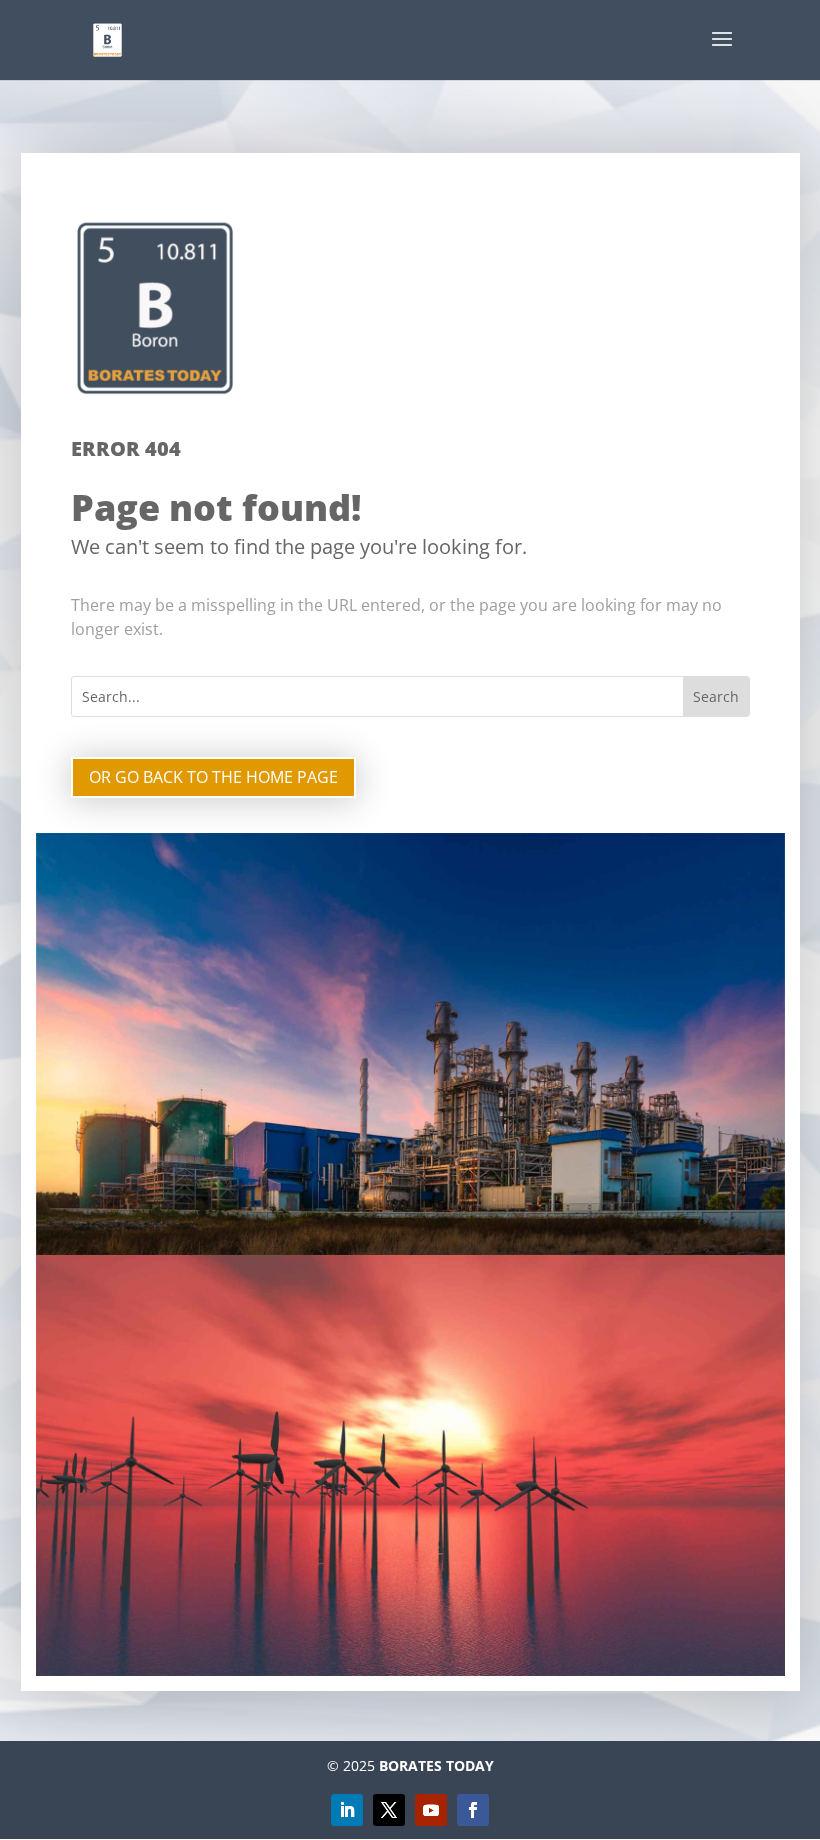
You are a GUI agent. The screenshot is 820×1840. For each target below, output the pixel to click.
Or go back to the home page (213, 777)
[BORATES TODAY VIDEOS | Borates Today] (431, 1810)
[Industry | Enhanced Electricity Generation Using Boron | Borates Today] (107, 38)
